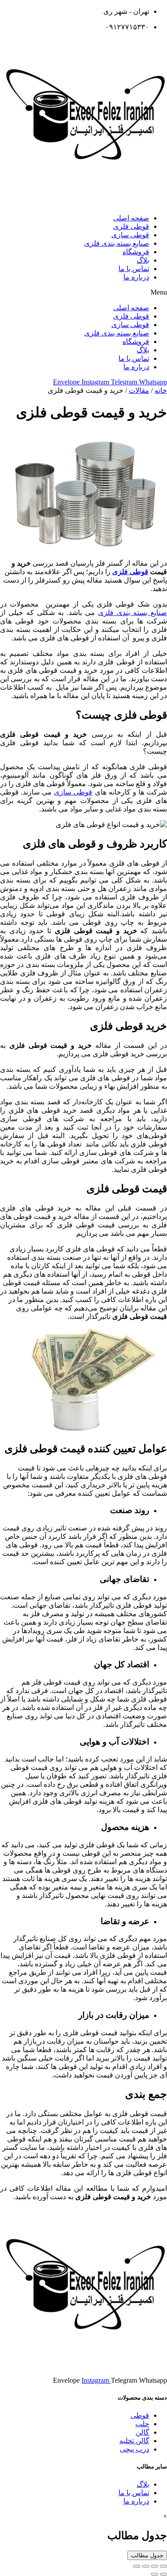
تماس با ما (134, 269)
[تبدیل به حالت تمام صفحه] (146, 2566)
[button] (83, 292)
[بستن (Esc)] (163, 2566)
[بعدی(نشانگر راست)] (155, 2574)
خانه (161, 390)
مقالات (139, 390)
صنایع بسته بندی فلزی (117, 243)
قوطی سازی (130, 235)
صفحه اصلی (131, 218)
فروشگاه (136, 252)
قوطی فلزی (131, 226)
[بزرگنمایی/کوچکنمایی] (137, 2566)
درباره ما (136, 277)
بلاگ (143, 260)
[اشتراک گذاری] (155, 2566)
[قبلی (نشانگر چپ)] (163, 2574)
